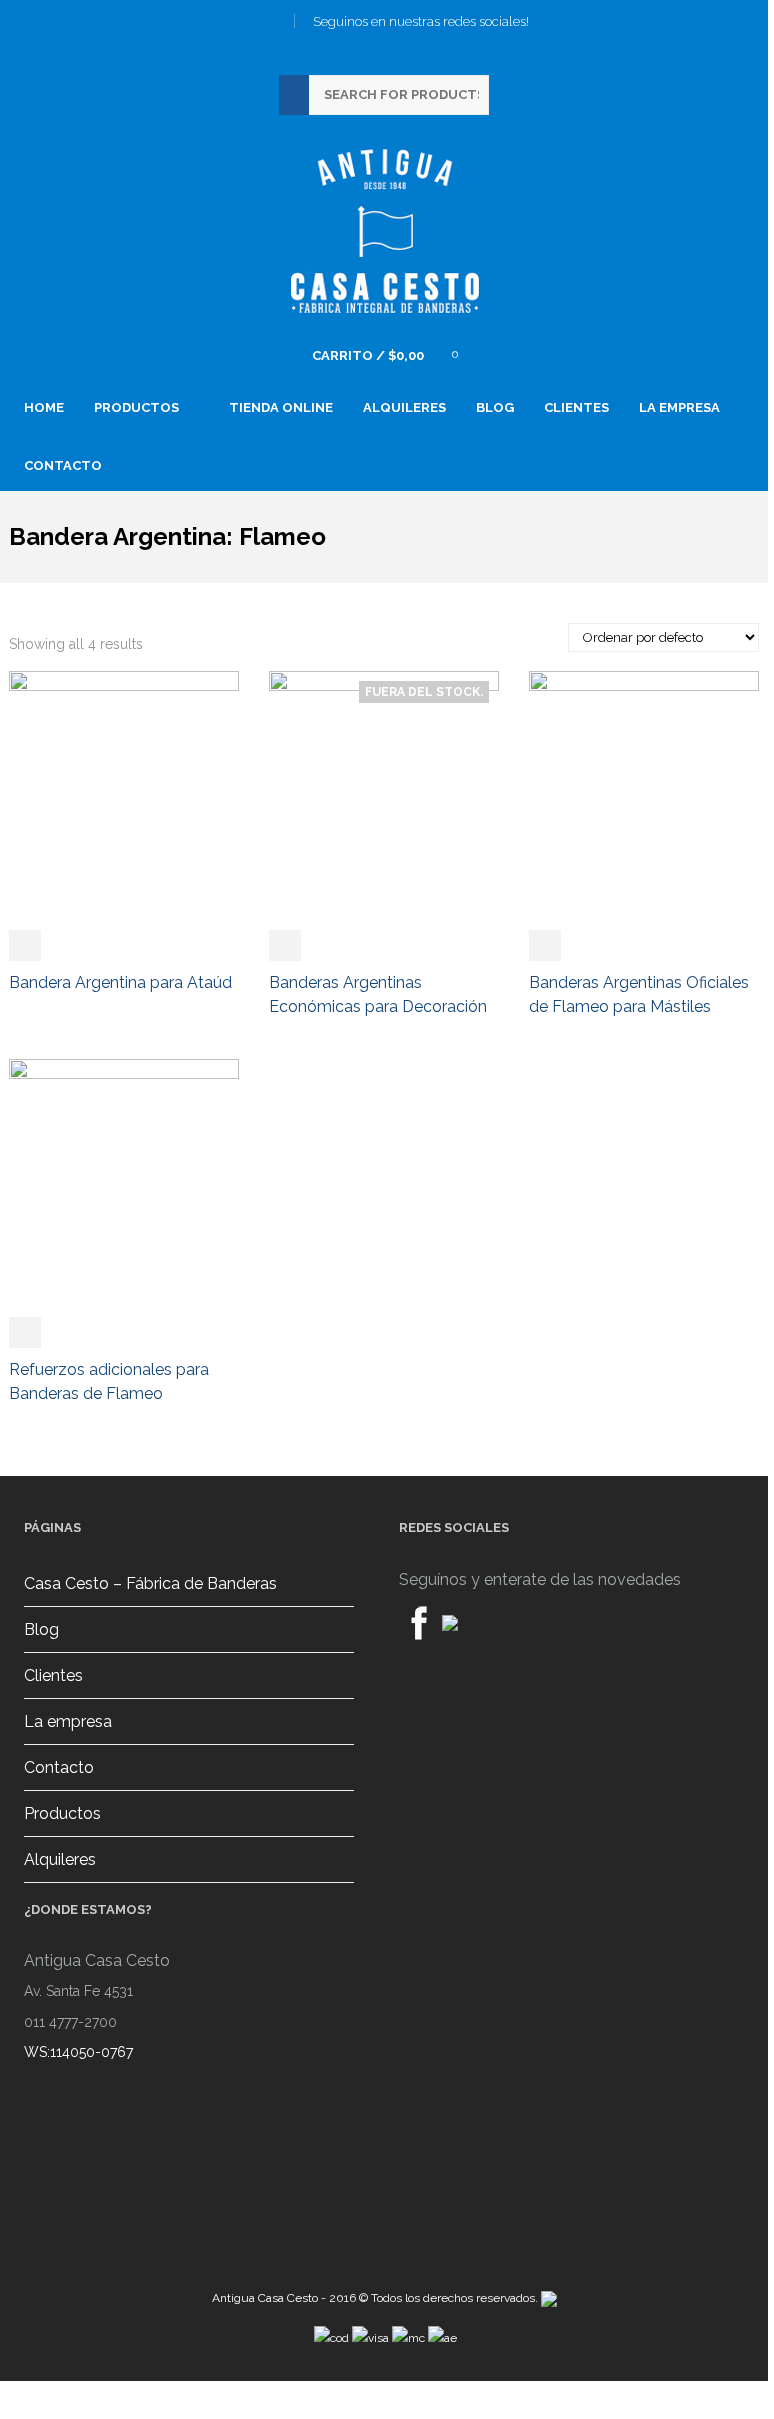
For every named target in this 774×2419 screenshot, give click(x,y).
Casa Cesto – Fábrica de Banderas (150, 1583)
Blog (495, 407)
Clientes (576, 407)
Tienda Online (281, 407)
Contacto (63, 465)
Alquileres (404, 407)
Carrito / (368, 355)
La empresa (679, 407)
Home (44, 407)
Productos (62, 1813)
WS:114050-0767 (78, 2052)
